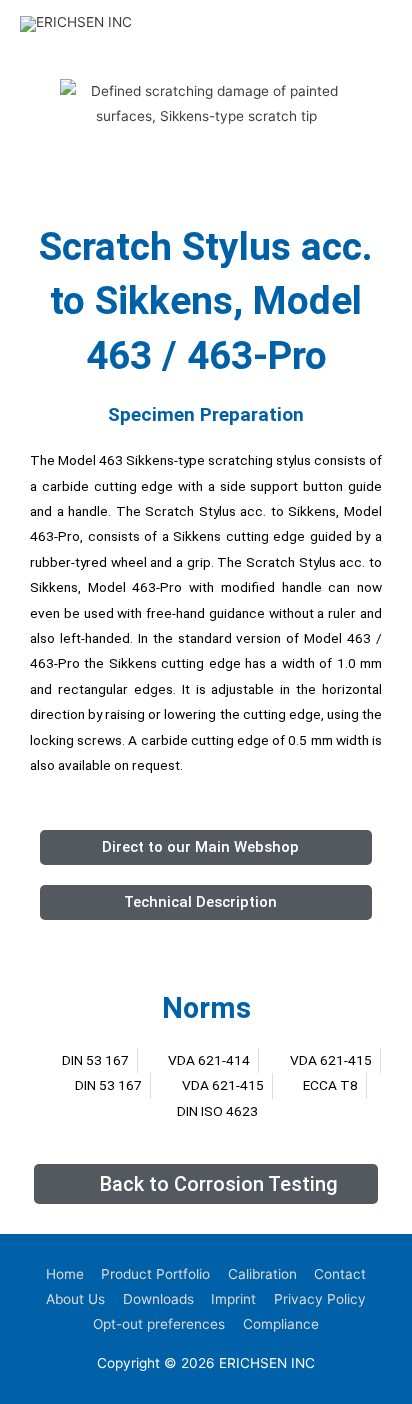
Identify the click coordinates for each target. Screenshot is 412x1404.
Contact (340, 1274)
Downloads (158, 1299)
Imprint (233, 1299)
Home (65, 1274)
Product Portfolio (155, 1274)
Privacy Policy (320, 1299)
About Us (75, 1299)
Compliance (281, 1324)
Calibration (262, 1274)
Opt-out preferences (159, 1324)
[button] (39, 104)
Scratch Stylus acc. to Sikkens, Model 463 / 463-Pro (206, 301)
